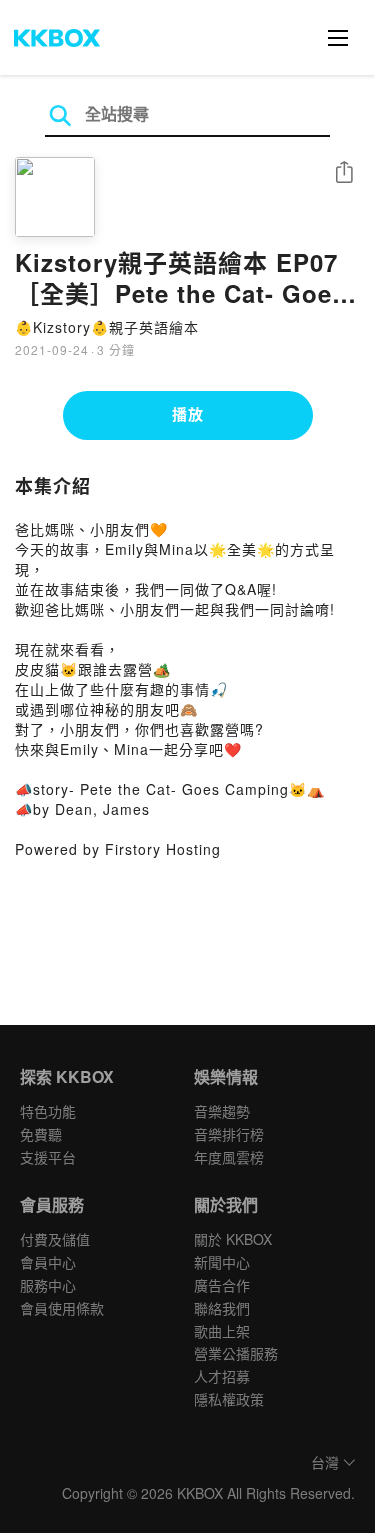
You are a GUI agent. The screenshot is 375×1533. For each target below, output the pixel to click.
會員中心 (48, 1262)
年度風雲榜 (229, 1157)
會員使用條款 (62, 1308)
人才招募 (222, 1376)
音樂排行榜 (229, 1134)
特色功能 (48, 1111)
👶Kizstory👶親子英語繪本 (107, 327)
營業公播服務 (236, 1353)
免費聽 (41, 1134)
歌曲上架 (222, 1331)
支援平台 (48, 1157)
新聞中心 (222, 1262)
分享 (344, 173)
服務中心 (48, 1285)
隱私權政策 (229, 1399)
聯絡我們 (222, 1308)
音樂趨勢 (222, 1111)
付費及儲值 (55, 1239)
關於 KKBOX (233, 1239)
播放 (188, 414)
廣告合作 (222, 1285)
